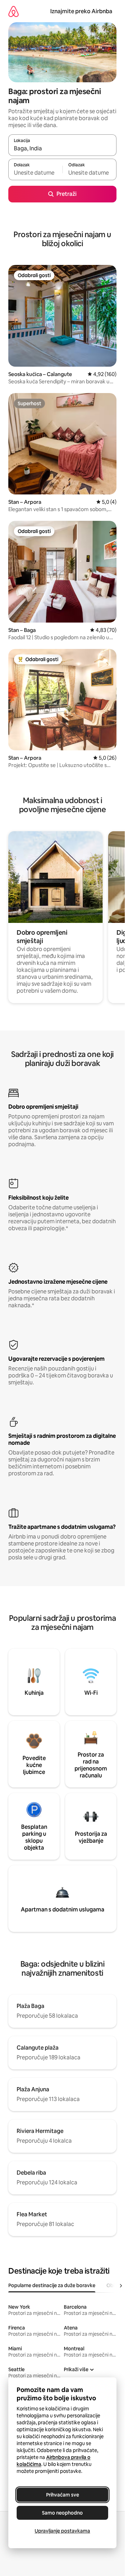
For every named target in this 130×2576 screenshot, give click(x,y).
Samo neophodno (62, 2513)
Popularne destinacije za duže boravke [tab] (52, 2285)
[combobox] (62, 148)
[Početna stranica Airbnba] (14, 11)
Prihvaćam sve (63, 2495)
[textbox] (35, 173)
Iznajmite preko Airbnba (81, 11)
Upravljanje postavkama (62, 2531)
